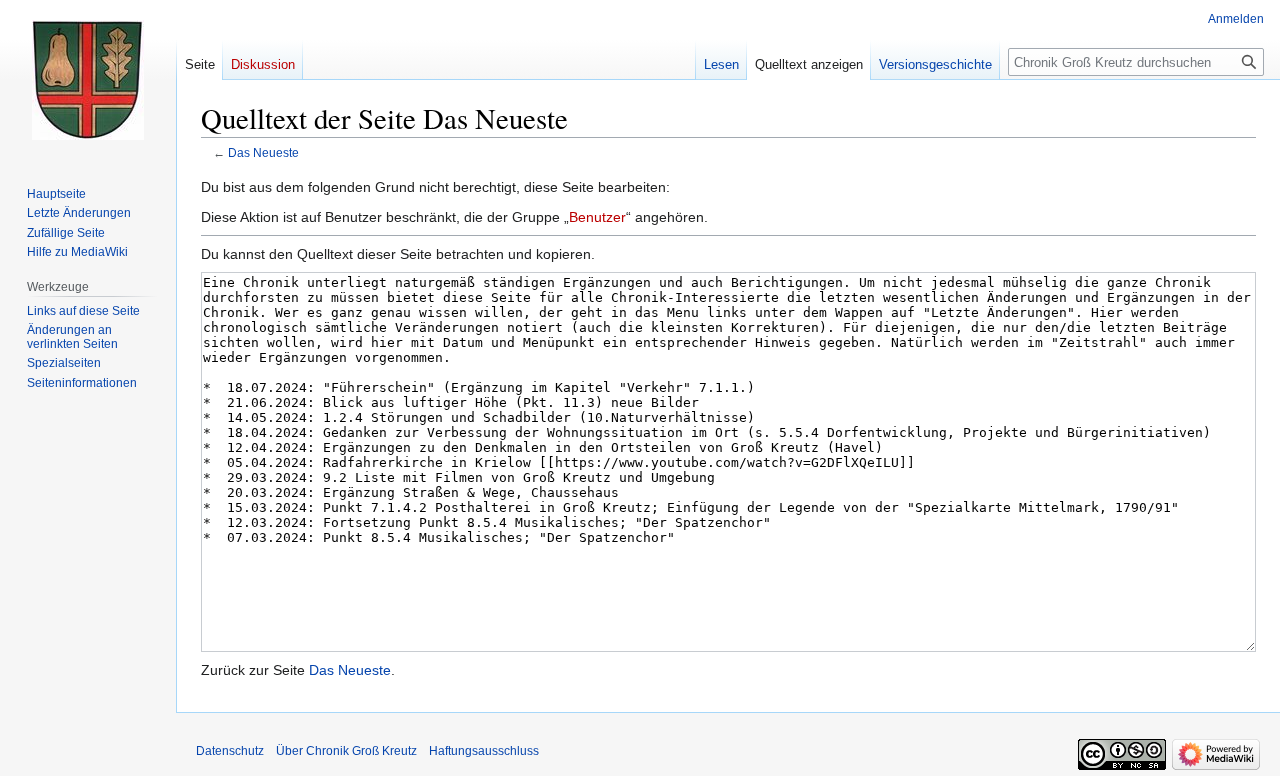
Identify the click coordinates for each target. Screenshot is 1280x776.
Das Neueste (263, 152)
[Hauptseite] (88, 80)
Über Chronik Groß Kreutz (346, 751)
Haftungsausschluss (484, 751)
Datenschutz (230, 751)
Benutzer (597, 217)
